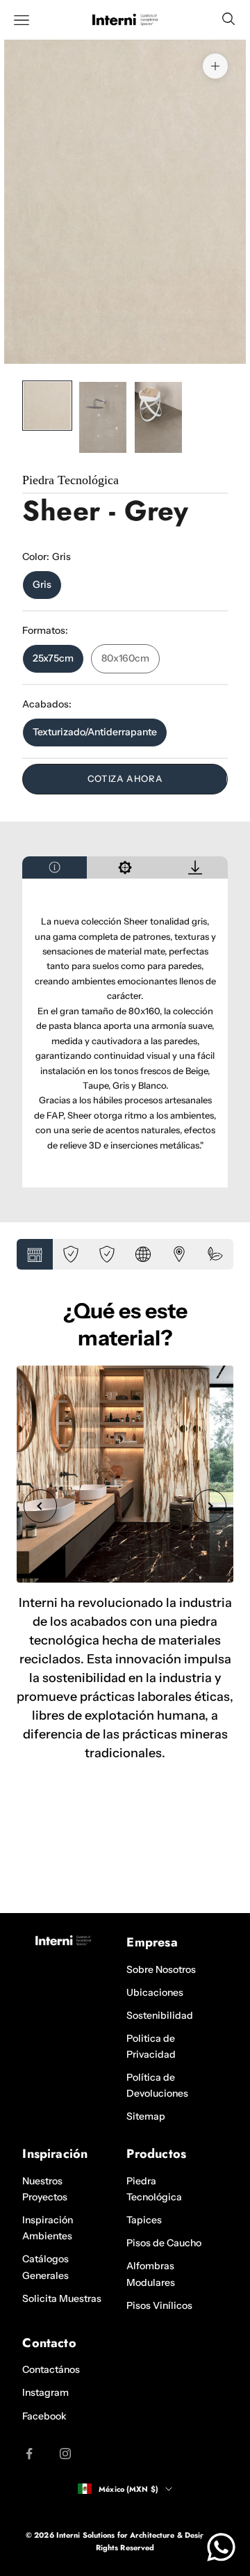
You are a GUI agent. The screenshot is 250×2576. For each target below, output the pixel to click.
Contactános (51, 2369)
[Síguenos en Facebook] (29, 2454)
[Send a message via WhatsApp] (221, 2547)
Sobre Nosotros (161, 1969)
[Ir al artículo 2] (103, 417)
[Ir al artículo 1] (47, 406)
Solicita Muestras (62, 2298)
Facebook (44, 2416)
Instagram (45, 2392)
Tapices (144, 2220)
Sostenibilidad (160, 2015)
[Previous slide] (40, 1506)
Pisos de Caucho (164, 2243)
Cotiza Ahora (125, 778)
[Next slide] (210, 1506)
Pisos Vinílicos (159, 2305)
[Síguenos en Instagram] (65, 2454)
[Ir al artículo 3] (158, 417)
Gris (42, 584)
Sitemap (146, 2116)
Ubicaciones (155, 1992)
